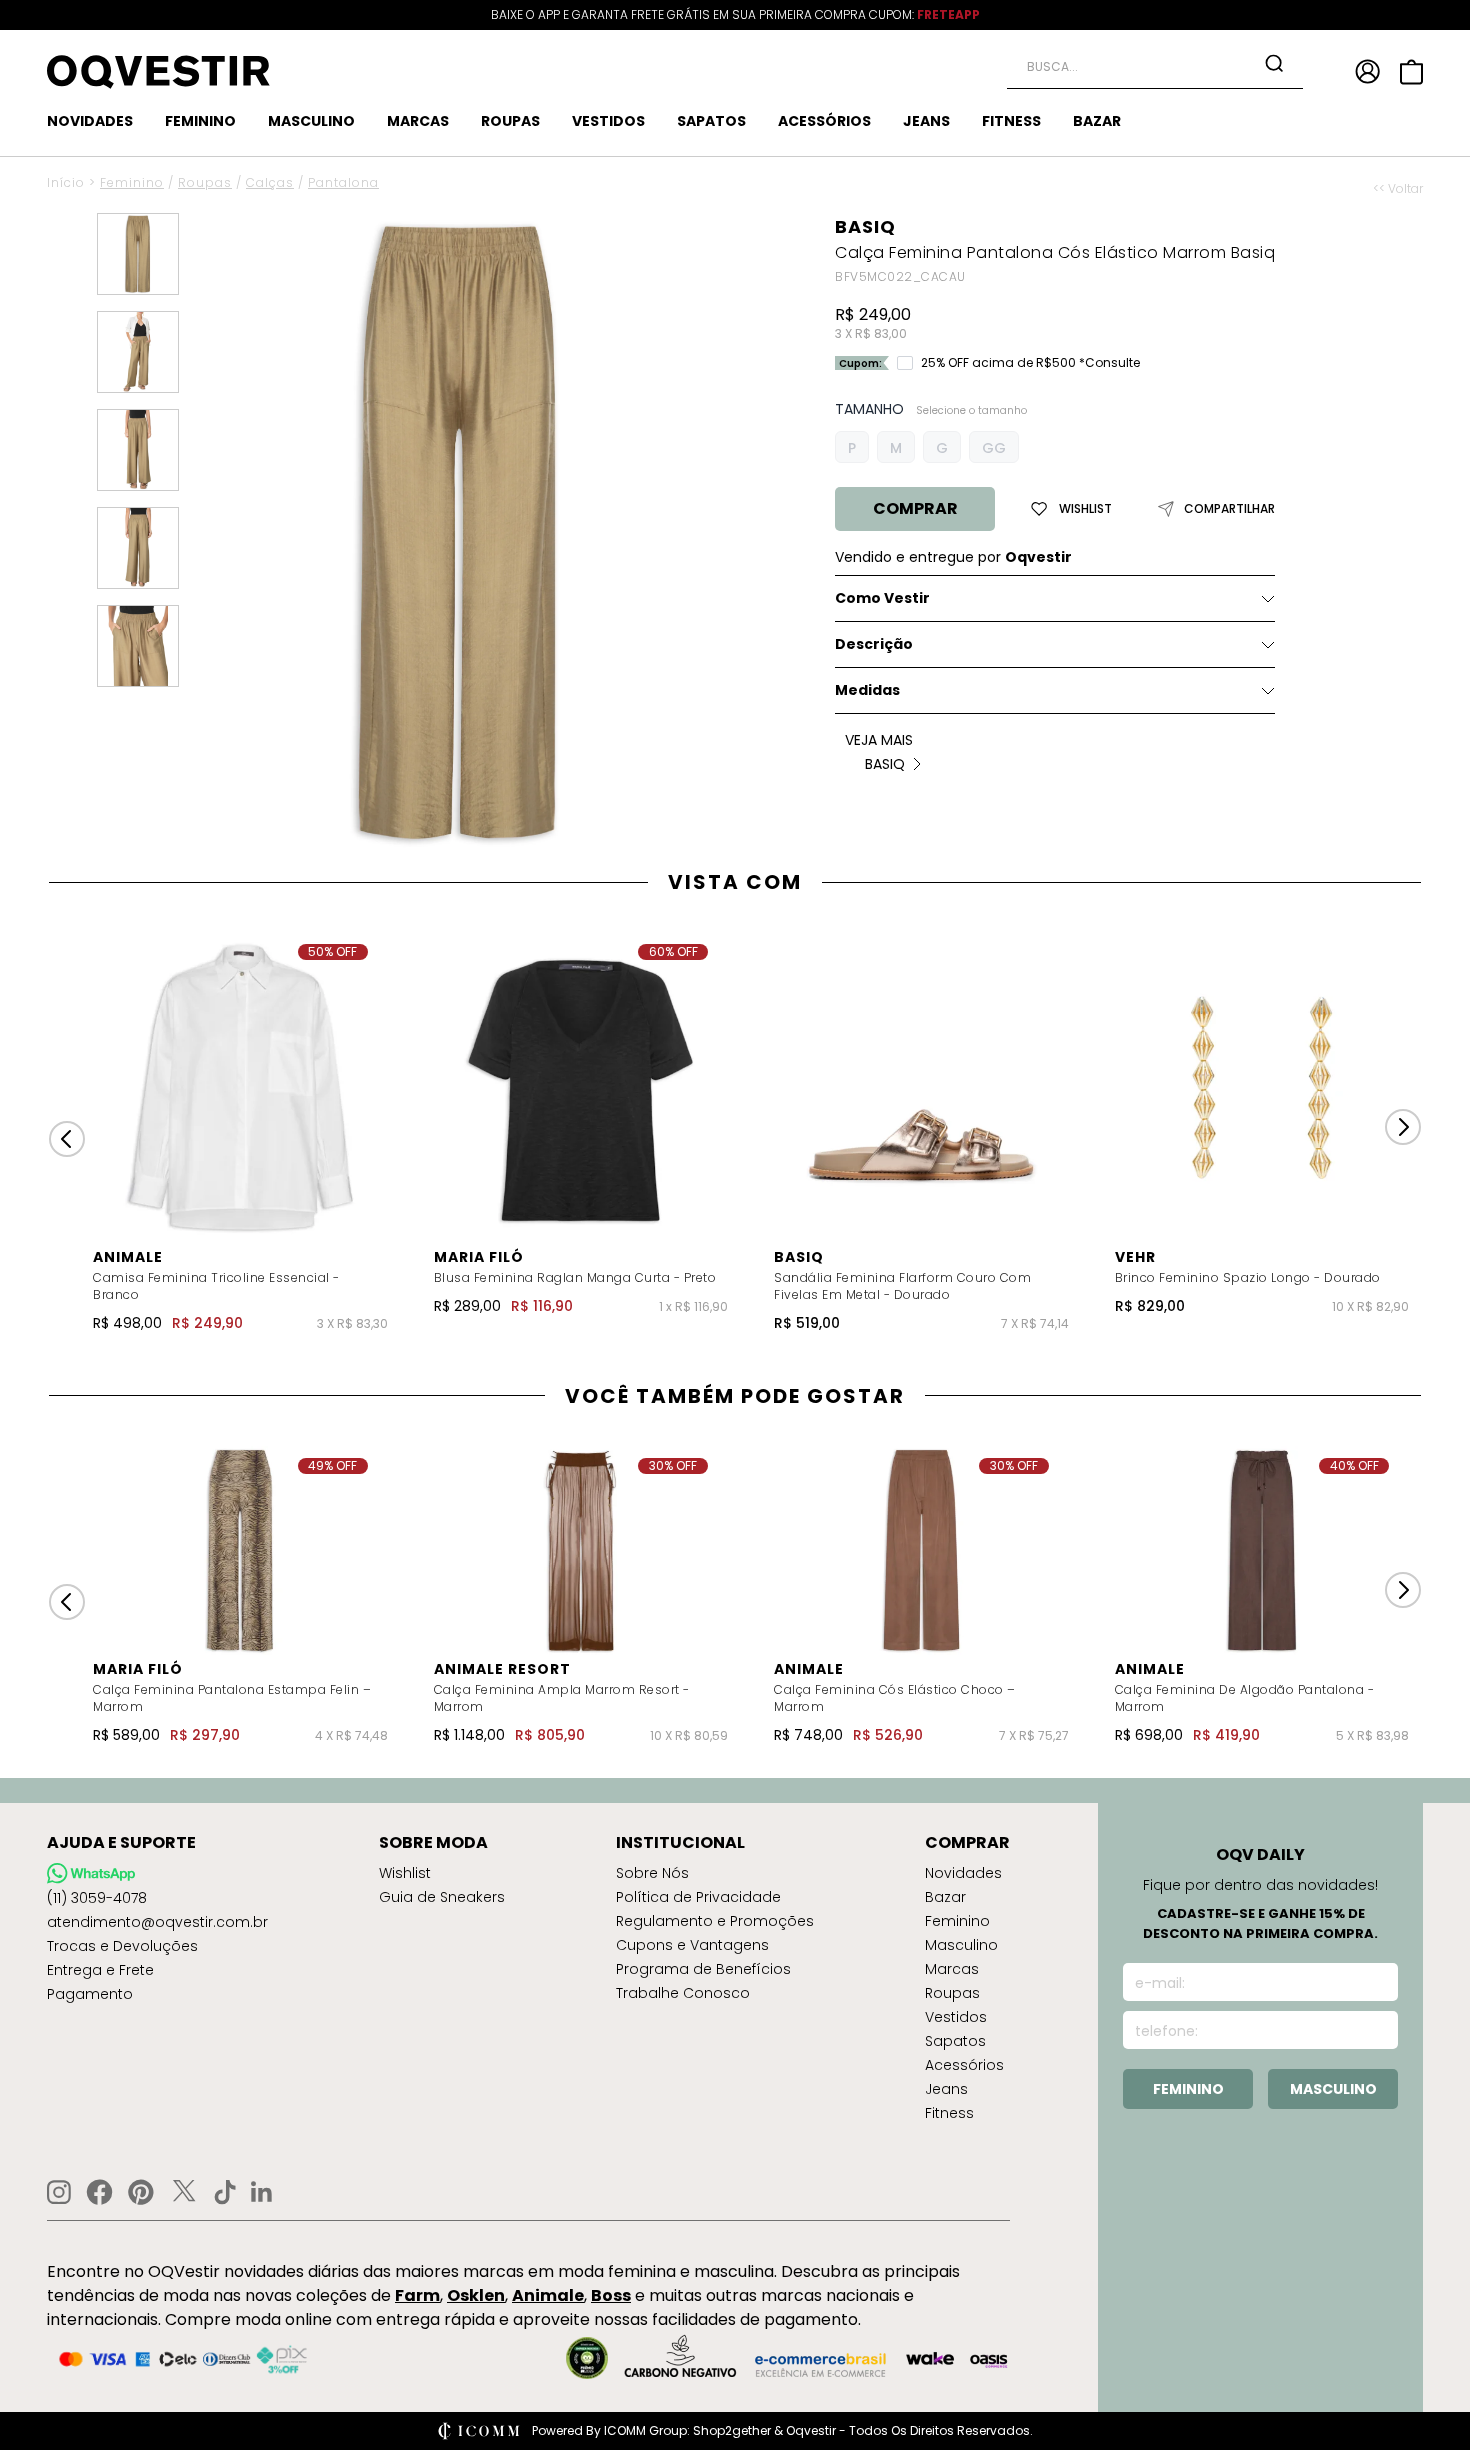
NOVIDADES (90, 121)
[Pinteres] (141, 2192)
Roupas (205, 182)
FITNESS (1011, 121)
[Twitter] (184, 2192)
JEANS (926, 121)
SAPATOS (711, 121)
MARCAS (418, 121)
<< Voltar (1398, 189)
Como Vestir (882, 598)
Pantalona (343, 182)
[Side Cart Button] (1411, 72)
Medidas (867, 690)
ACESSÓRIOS (824, 121)
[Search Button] (1274, 63)
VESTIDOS (608, 121)
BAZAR (1097, 121)
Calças (270, 182)
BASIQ (865, 226)
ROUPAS (510, 121)
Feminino (132, 182)
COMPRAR (915, 508)
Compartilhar (1229, 509)
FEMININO (200, 121)
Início (66, 182)
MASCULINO (311, 121)
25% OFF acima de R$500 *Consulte (1030, 363)
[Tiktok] (225, 2192)
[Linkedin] (262, 2192)
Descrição (874, 644)
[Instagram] (59, 2192)
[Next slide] (1403, 1127)
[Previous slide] (67, 1139)
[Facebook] (99, 2192)
